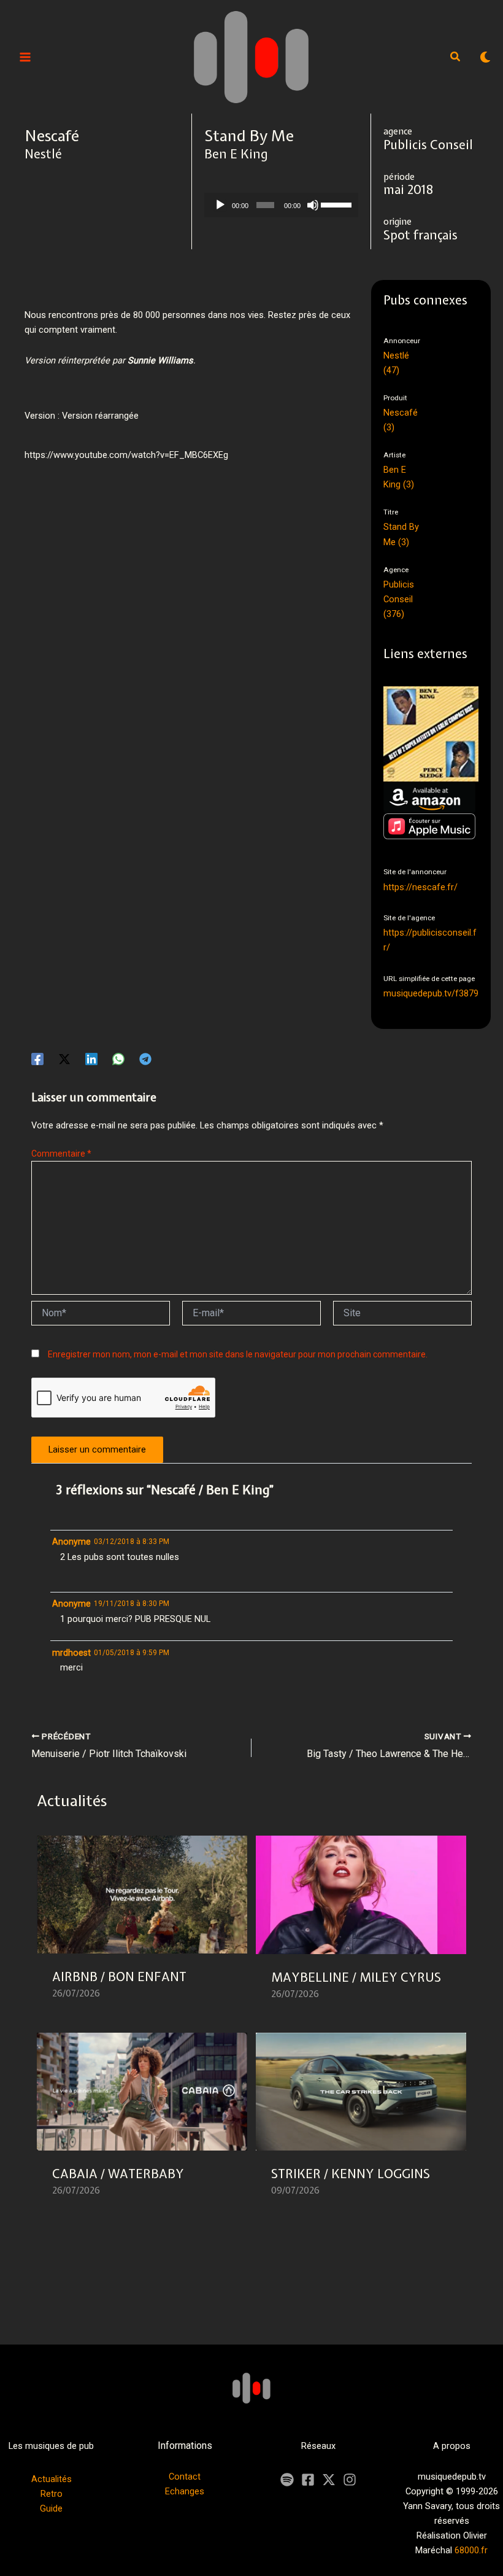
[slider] (336, 204)
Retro (52, 2494)
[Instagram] (350, 2480)
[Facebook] (37, 1059)
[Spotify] (287, 2480)
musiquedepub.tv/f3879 (431, 993)
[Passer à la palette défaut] (485, 57)
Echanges (185, 2491)
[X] (329, 2480)
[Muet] (313, 205)
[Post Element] (142, 1925)
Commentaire (61, 1154)
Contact (185, 2477)
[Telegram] (145, 1059)
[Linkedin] (91, 1059)
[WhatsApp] (118, 1059)
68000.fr (471, 2550)
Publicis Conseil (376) (399, 599)
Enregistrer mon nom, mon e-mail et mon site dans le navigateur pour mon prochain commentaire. (238, 1354)
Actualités (52, 2479)
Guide (51, 2508)
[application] (282, 205)
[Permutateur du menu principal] (25, 57)
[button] (456, 58)
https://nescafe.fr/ (420, 887)
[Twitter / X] (64, 1059)
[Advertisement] (248, 530)
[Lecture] (220, 205)
